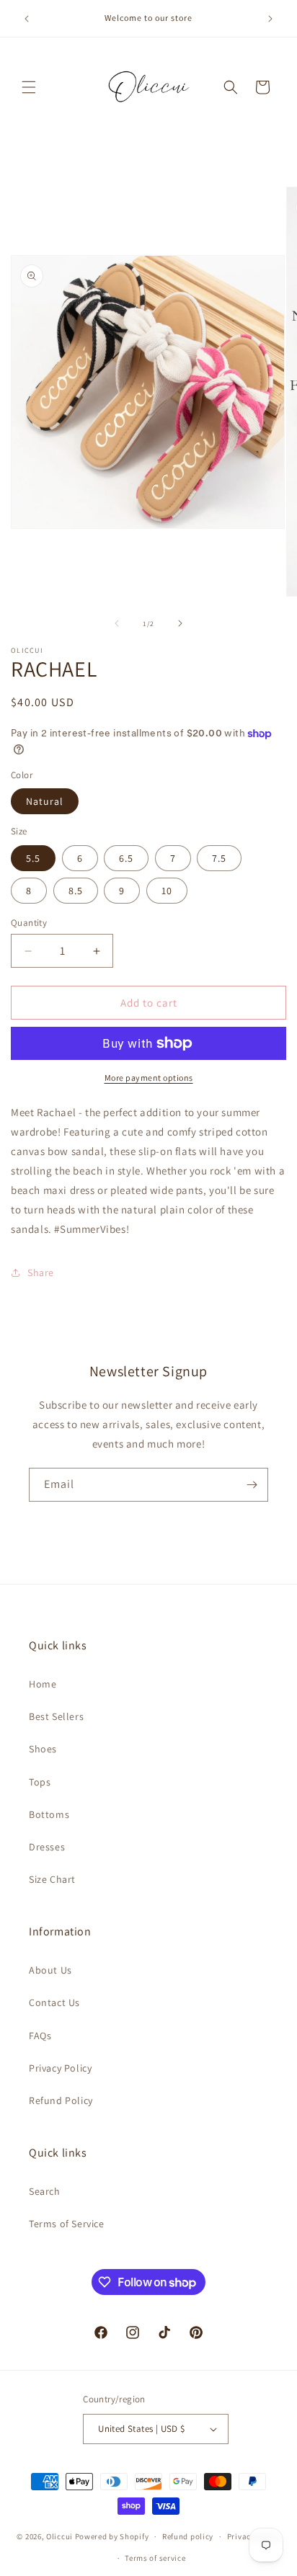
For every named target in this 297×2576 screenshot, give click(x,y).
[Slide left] (117, 623)
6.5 (126, 858)
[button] (29, 87)
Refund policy (188, 2536)
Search (45, 2191)
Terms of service (155, 2558)
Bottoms (49, 1814)
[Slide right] (180, 623)
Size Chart (52, 1879)
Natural (45, 801)
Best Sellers (56, 1716)
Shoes (43, 1749)
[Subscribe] (252, 1485)
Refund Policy (61, 2100)
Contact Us (54, 2002)
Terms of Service (67, 2224)
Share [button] (41, 1273)
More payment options (149, 1078)
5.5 (33, 858)
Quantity (29, 923)
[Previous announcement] (27, 19)
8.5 (76, 891)
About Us (50, 1970)
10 (167, 891)
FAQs (40, 2036)
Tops (40, 1782)
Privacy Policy (60, 2068)
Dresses (47, 1847)
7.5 (219, 858)
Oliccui (59, 2536)
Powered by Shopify (112, 2536)
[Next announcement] (270, 19)
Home (43, 1684)
